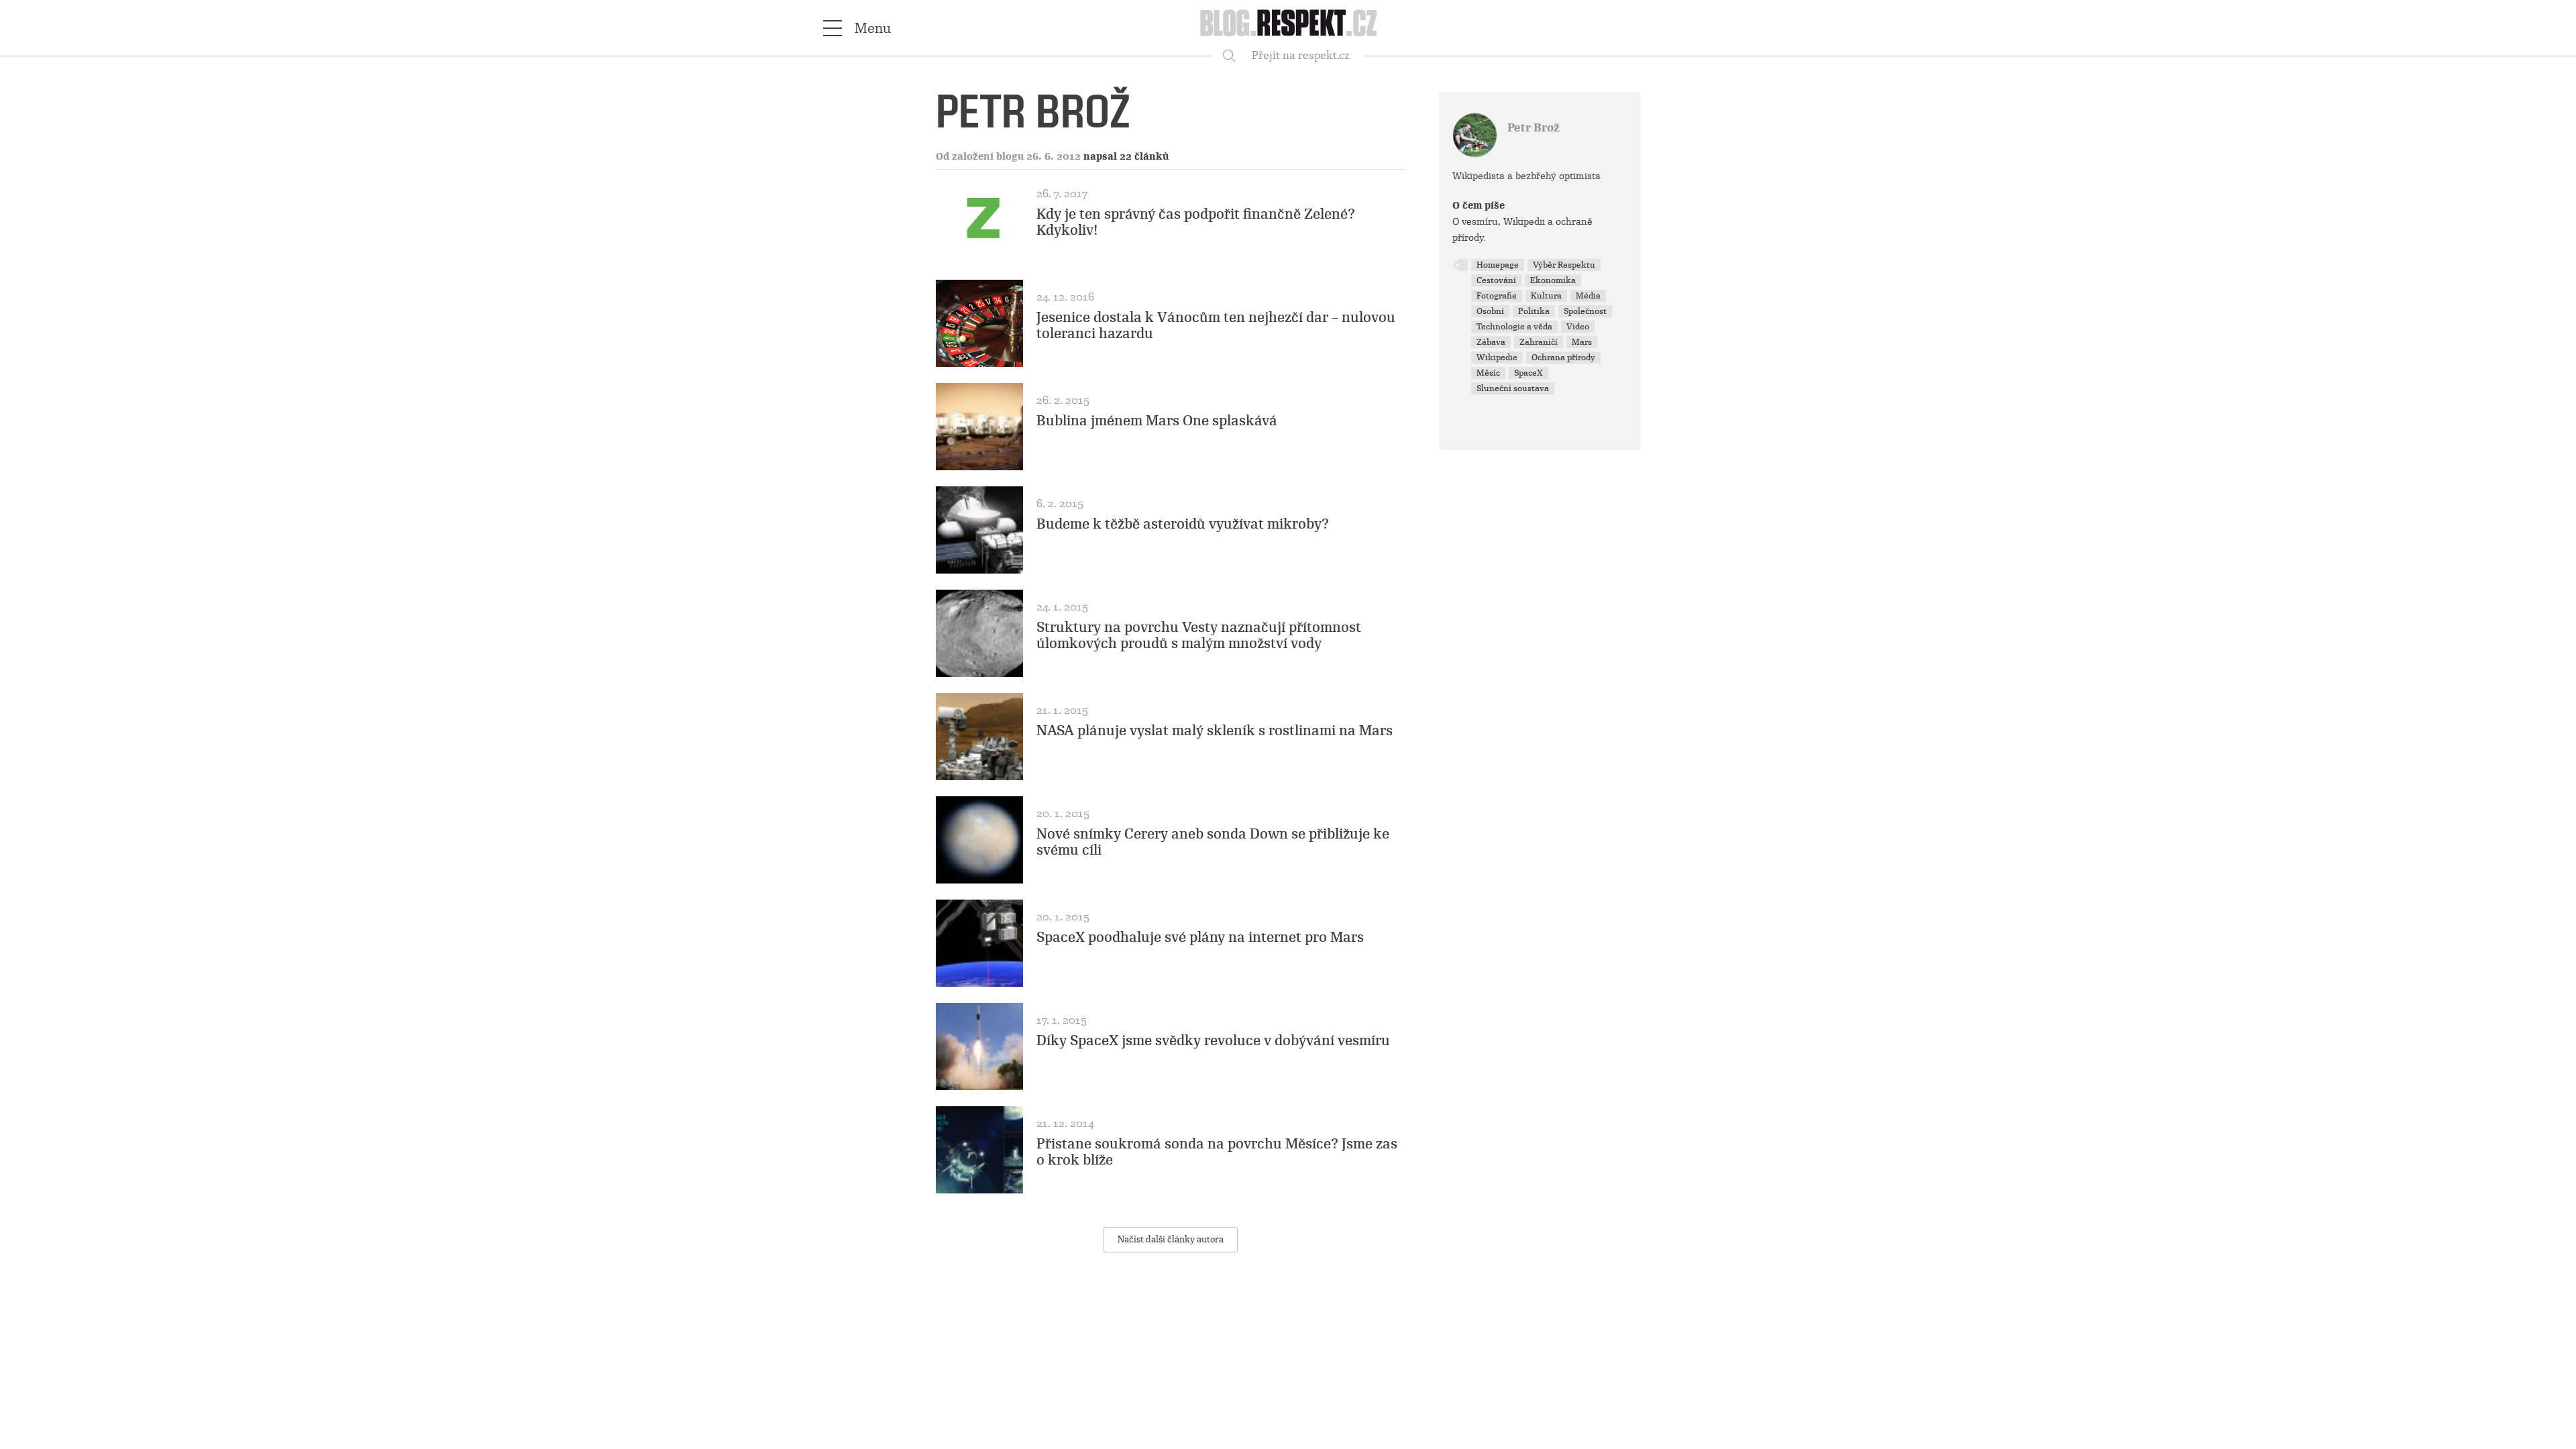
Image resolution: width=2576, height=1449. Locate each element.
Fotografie (1497, 296)
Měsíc (1488, 373)
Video (1578, 327)
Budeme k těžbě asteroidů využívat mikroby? (1183, 524)
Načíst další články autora (1171, 1239)
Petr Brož (1534, 128)
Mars (1582, 342)
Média (1588, 296)
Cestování (1496, 280)
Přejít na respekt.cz (1301, 55)
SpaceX (1528, 373)
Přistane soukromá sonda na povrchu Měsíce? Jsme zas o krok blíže (1217, 1152)
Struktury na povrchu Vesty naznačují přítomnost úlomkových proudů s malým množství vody (1199, 635)
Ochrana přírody (1563, 358)
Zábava (1491, 342)
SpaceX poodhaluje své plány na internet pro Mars (1200, 937)
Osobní (1490, 311)
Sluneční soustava (1513, 388)
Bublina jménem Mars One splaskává (1157, 421)
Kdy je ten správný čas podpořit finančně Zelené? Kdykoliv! (1196, 222)
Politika (1534, 311)
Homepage (1498, 265)
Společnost (1585, 311)
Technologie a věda (1514, 327)
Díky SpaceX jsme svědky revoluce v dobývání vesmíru (1213, 1040)
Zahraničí (1539, 342)
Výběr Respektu (1564, 265)
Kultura (1546, 296)
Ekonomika (1553, 280)
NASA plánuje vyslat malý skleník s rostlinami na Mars (1215, 731)
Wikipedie (1497, 358)
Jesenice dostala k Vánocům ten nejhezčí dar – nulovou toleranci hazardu (1216, 325)
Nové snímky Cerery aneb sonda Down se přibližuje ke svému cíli (1213, 842)
